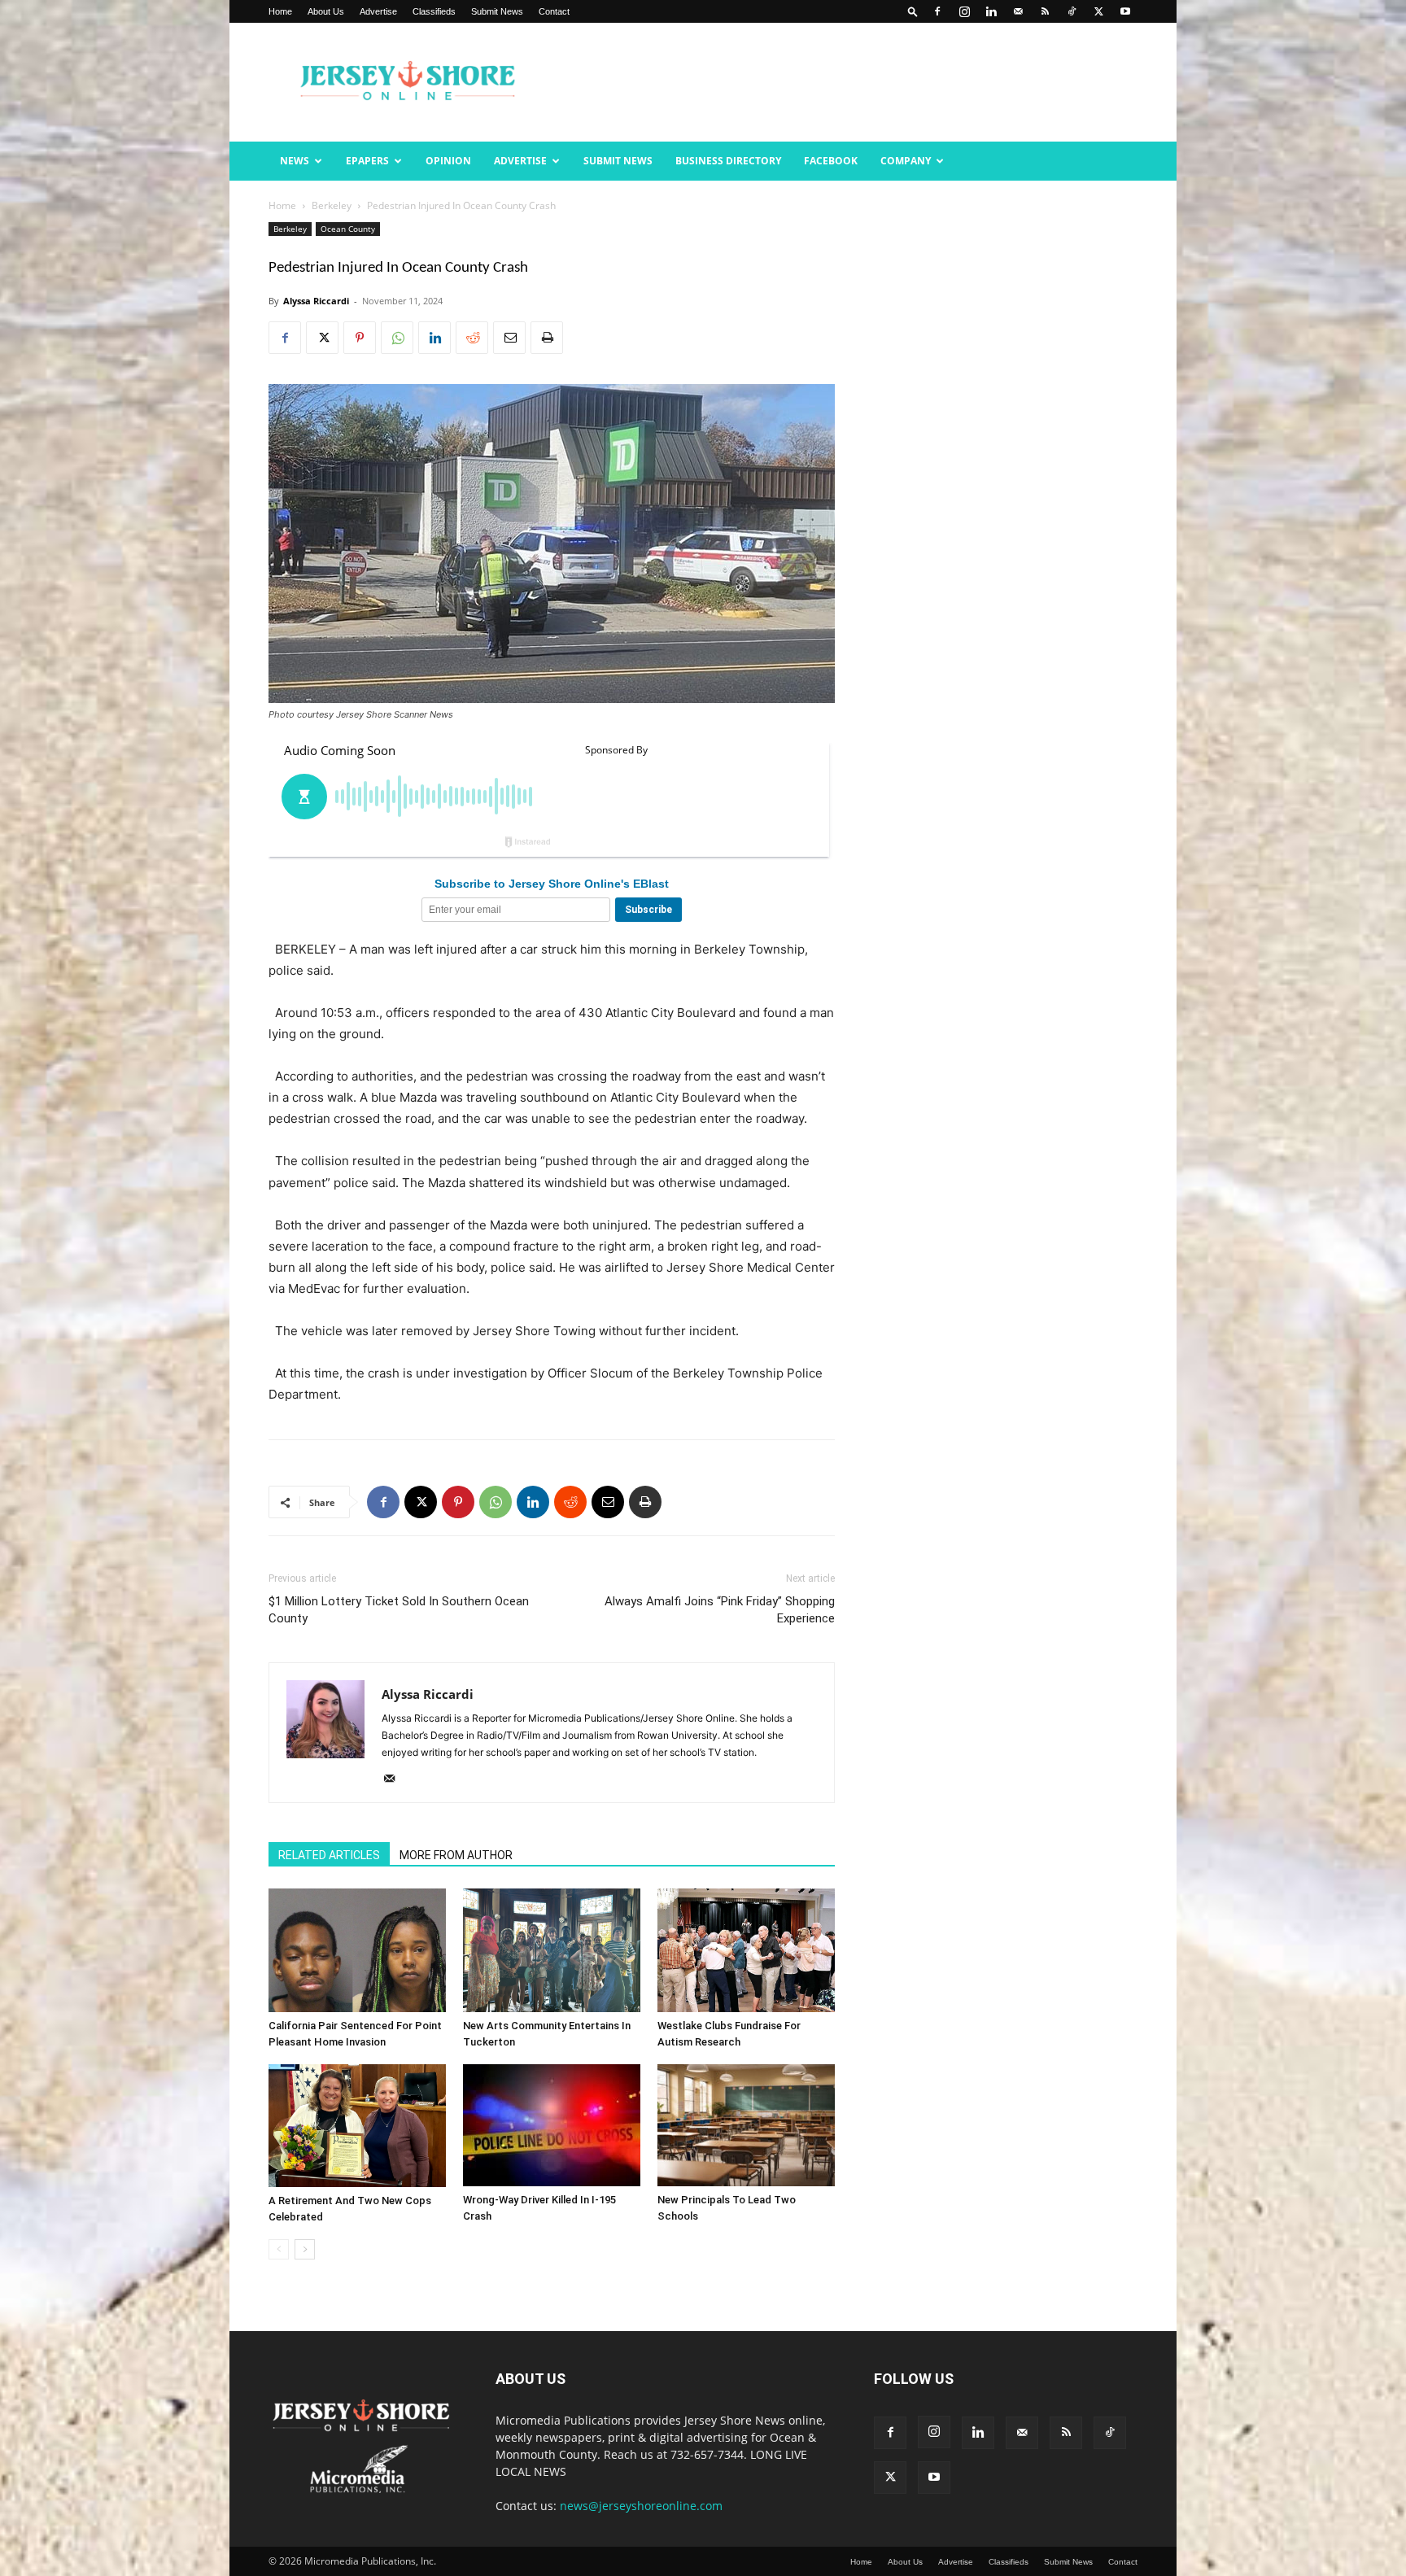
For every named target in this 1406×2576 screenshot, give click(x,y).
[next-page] (305, 2249)
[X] (1098, 11)
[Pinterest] (360, 338)
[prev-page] (279, 2249)
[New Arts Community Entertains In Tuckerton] (552, 1950)
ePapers (367, 161)
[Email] (509, 338)
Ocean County (348, 229)
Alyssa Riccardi (316, 301)
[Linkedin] (991, 11)
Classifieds (434, 11)
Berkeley (332, 205)
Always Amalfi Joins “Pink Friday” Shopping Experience (720, 1610)
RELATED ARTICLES (329, 1855)
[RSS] (1045, 11)
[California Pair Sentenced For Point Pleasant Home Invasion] (357, 1950)
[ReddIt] (472, 338)
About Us (326, 11)
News (295, 161)
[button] (913, 11)
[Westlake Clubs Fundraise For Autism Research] (746, 1950)
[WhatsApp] (397, 338)
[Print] (547, 338)
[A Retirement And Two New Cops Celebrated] (357, 2126)
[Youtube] (1125, 11)
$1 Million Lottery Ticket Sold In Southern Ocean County (399, 1610)
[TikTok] (1072, 11)
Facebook (831, 161)
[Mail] (1018, 11)
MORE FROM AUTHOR (456, 1855)
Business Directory (728, 161)
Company (906, 161)
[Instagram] (964, 11)
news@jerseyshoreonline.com (641, 2506)
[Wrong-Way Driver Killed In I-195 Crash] (552, 2125)
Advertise (378, 11)
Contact (554, 11)
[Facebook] (937, 11)
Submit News (497, 11)
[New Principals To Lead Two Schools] (746, 2125)
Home (280, 11)
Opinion (448, 161)
